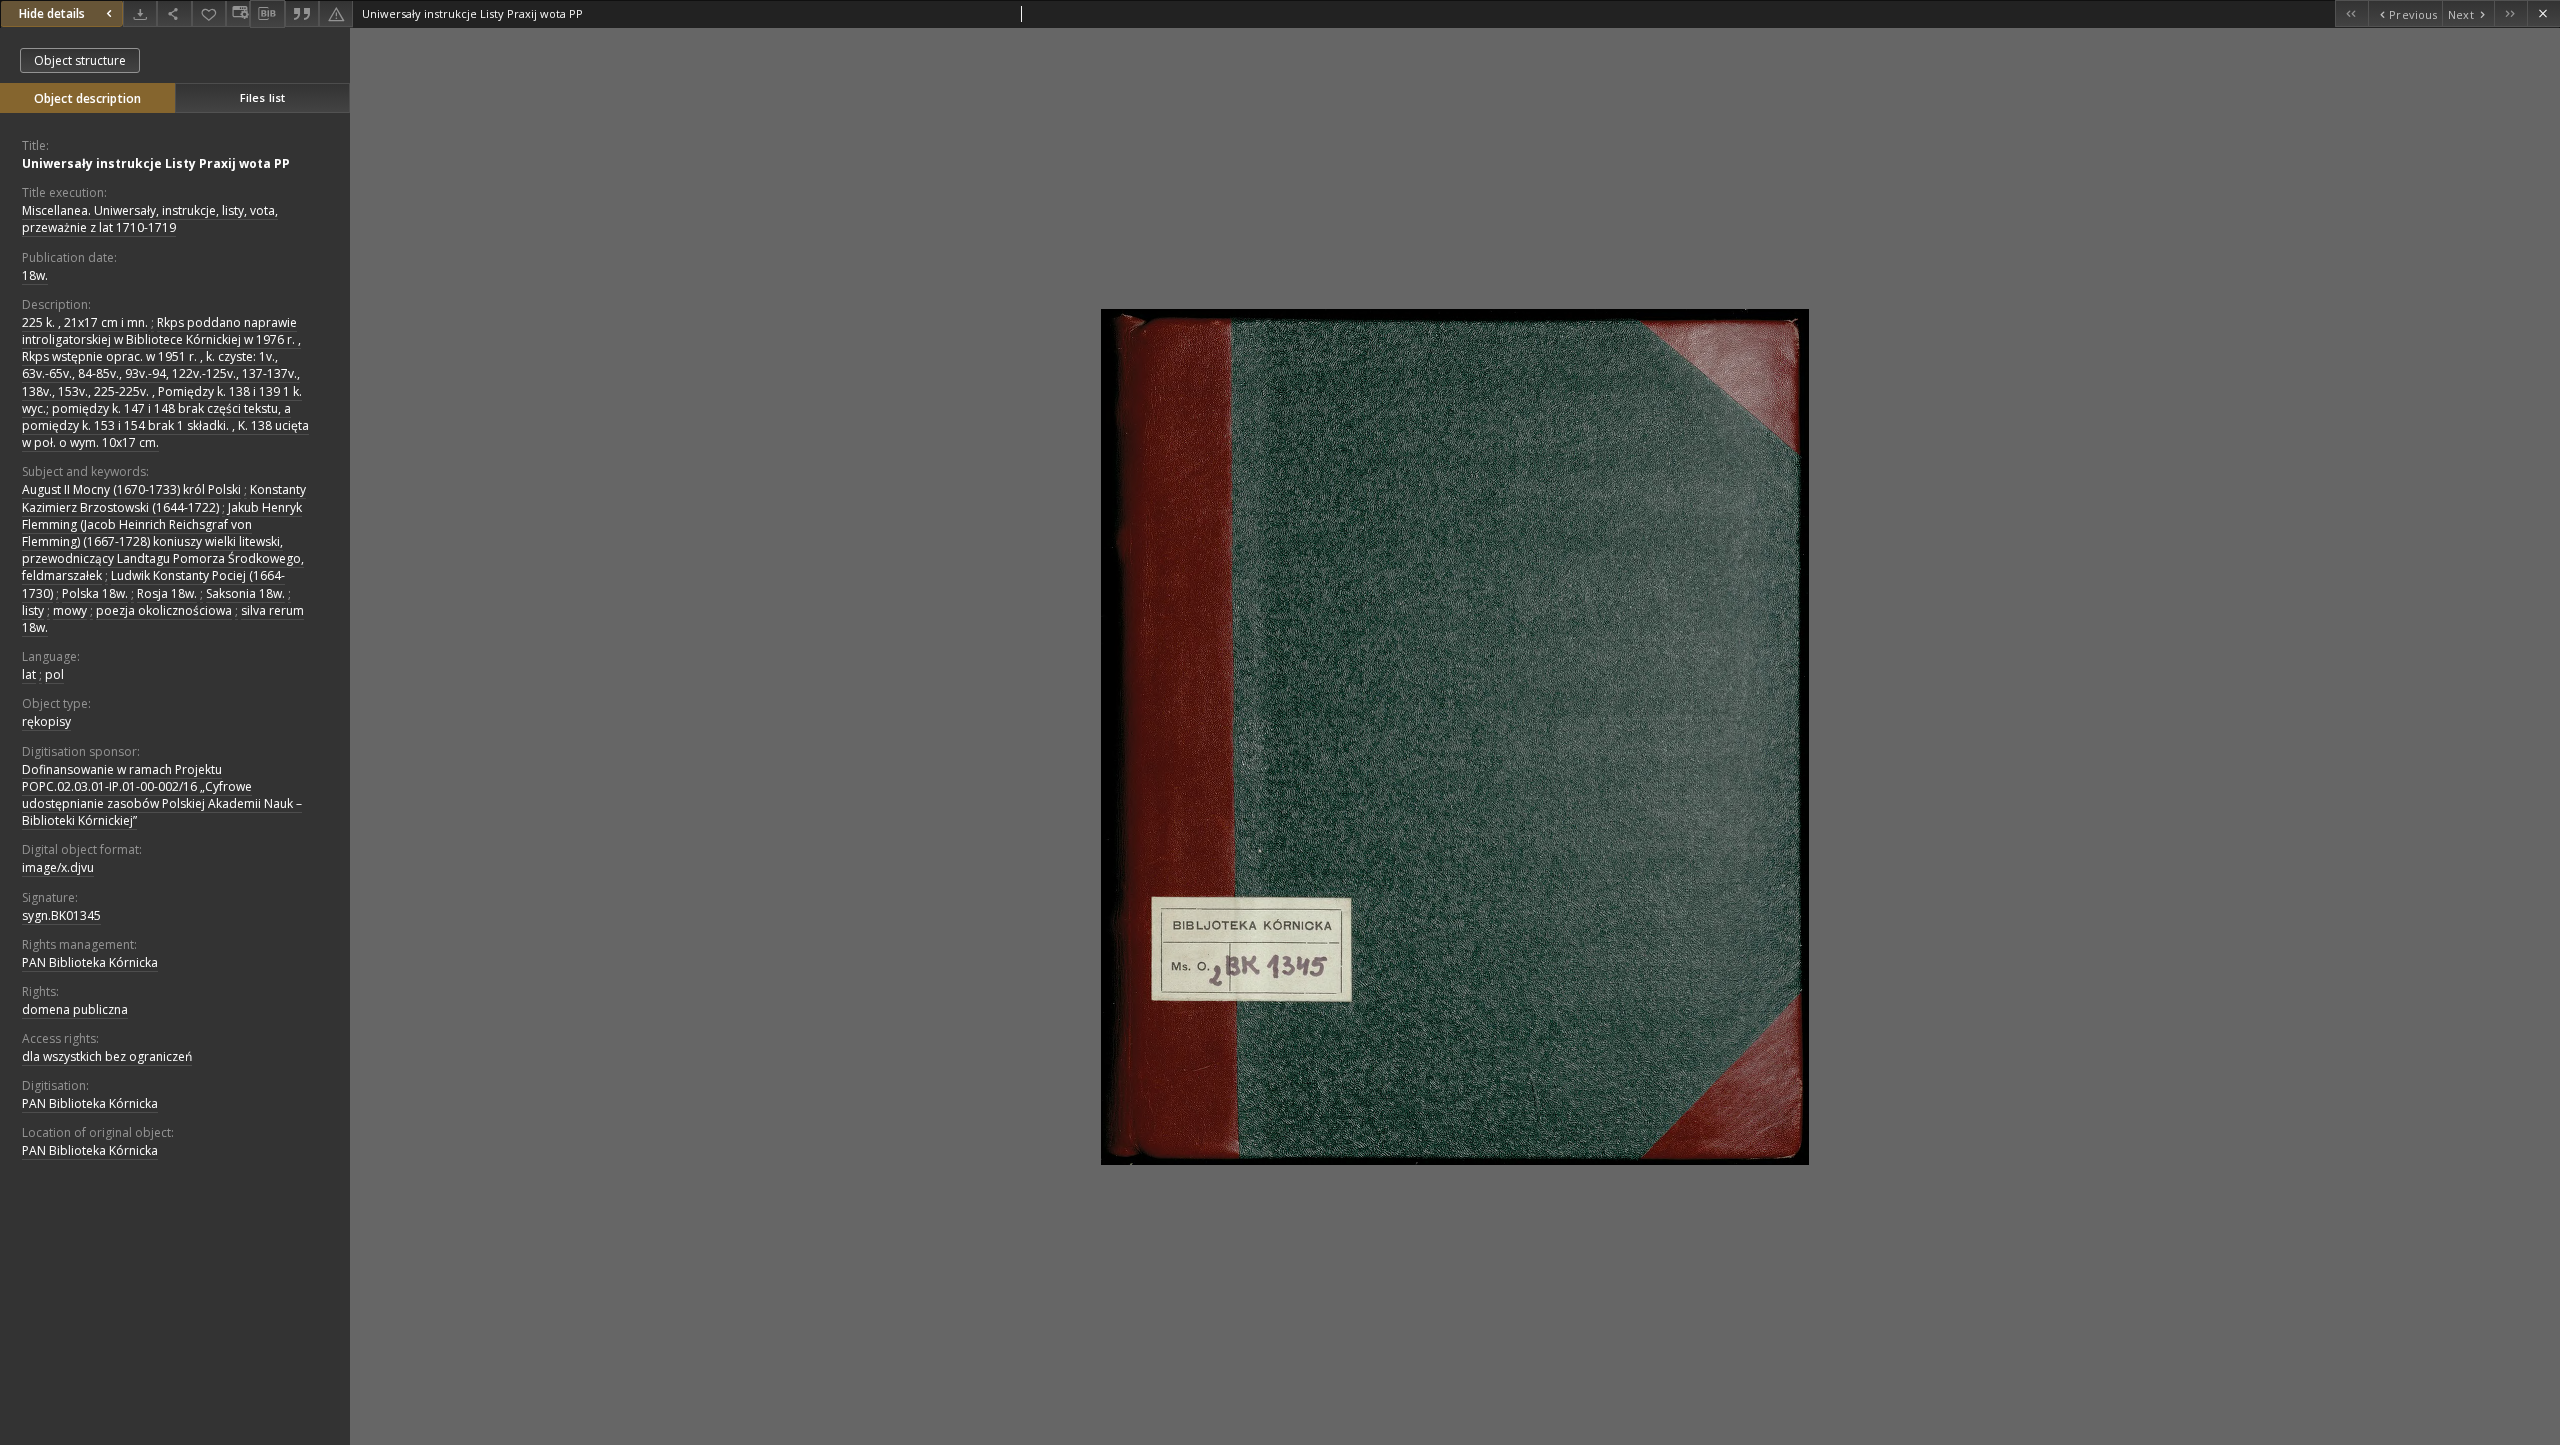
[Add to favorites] (209, 13)
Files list (262, 97)
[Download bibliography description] (267, 14)
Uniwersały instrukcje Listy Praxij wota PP (156, 163)
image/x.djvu (58, 867)
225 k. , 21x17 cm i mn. (85, 322)
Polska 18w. (95, 593)
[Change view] (238, 13)
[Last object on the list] (2510, 13)
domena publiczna (75, 1009)
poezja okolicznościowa (164, 610)
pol (54, 674)
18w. (35, 275)
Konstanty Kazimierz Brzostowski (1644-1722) (164, 498)
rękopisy (46, 721)
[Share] (174, 13)
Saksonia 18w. (245, 593)
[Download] (140, 13)
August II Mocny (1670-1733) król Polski (131, 489)
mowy (70, 610)
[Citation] (302, 13)
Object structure (80, 60)
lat (29, 674)
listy (33, 610)
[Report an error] (336, 13)
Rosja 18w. (167, 593)
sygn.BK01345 (61, 915)
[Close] (2543, 13)
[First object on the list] (2351, 13)
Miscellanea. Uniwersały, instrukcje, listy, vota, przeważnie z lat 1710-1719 (150, 219)
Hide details (52, 13)
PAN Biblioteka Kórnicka (90, 962)
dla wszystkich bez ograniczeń (107, 1056)
